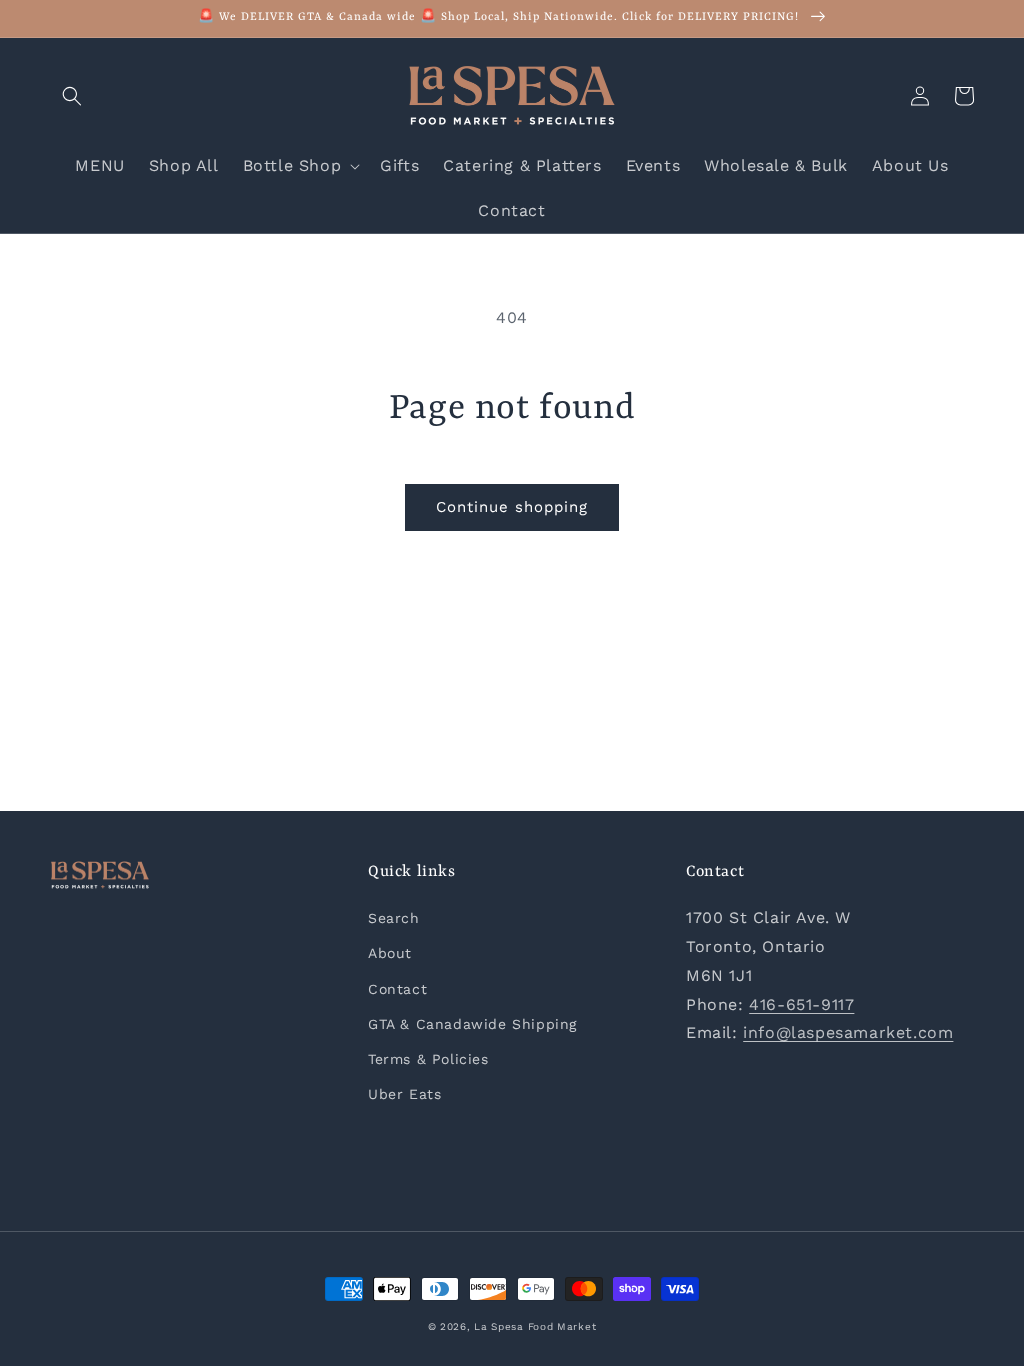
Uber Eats (404, 1094)
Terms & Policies (428, 1059)
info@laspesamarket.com (848, 1032)
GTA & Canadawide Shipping (472, 1024)
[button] (72, 96)
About (390, 953)
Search (394, 918)
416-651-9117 (801, 1004)
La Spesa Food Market (535, 1326)
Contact (397, 989)
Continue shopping (512, 507)
